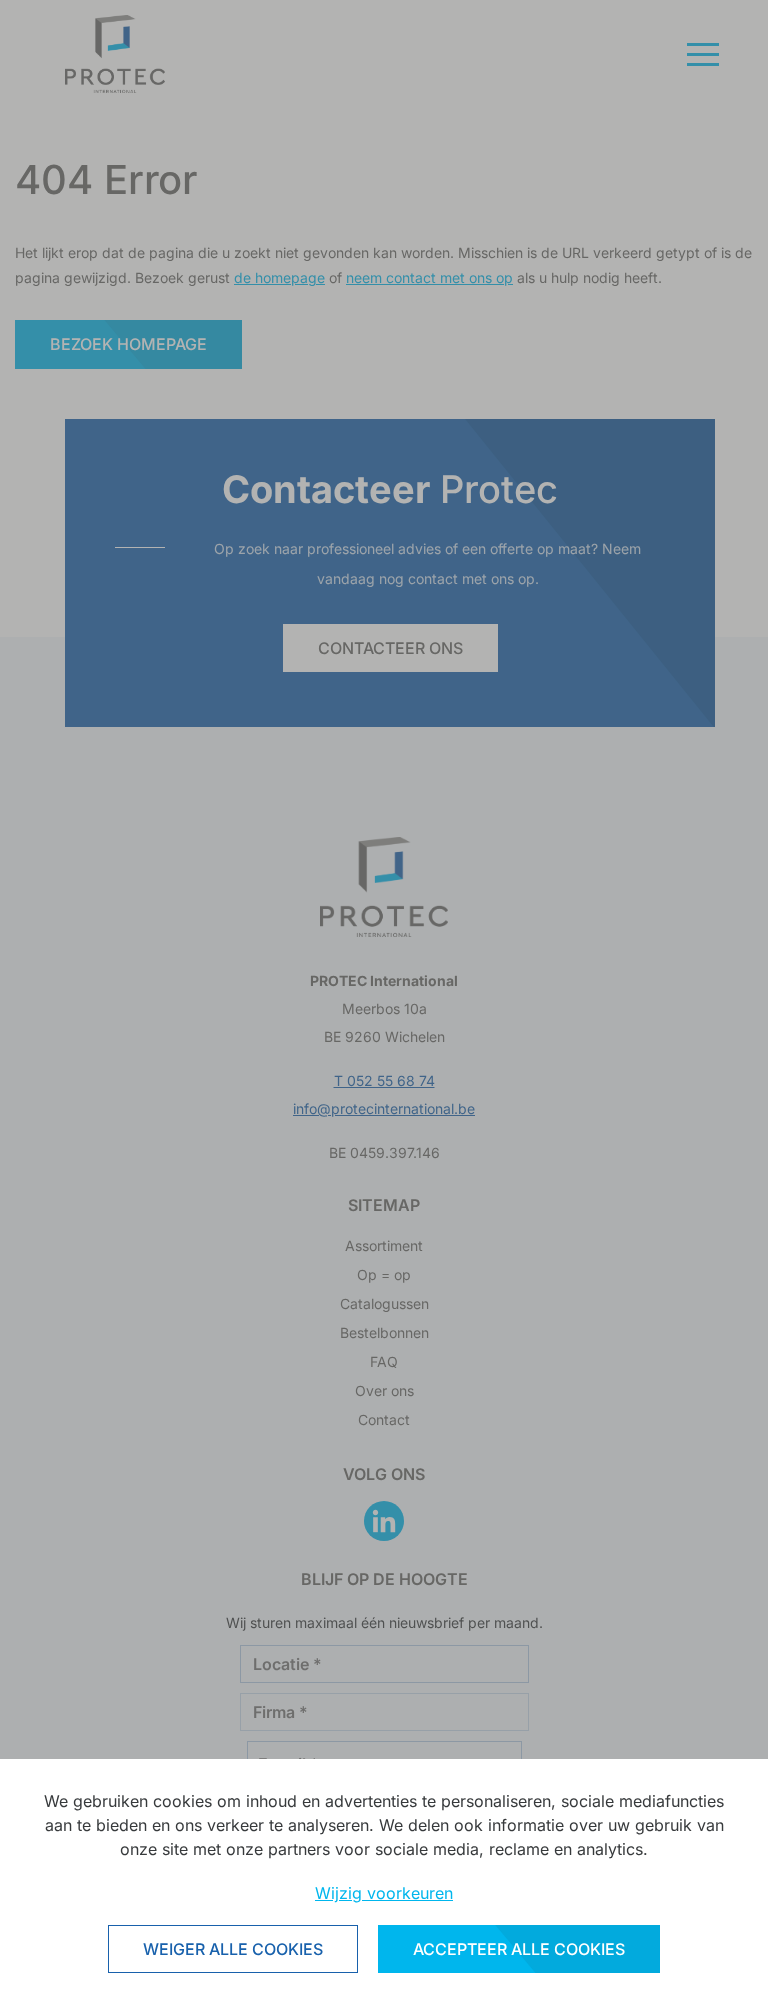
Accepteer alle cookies (519, 1949)
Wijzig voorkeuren (384, 1893)
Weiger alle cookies (233, 1949)
